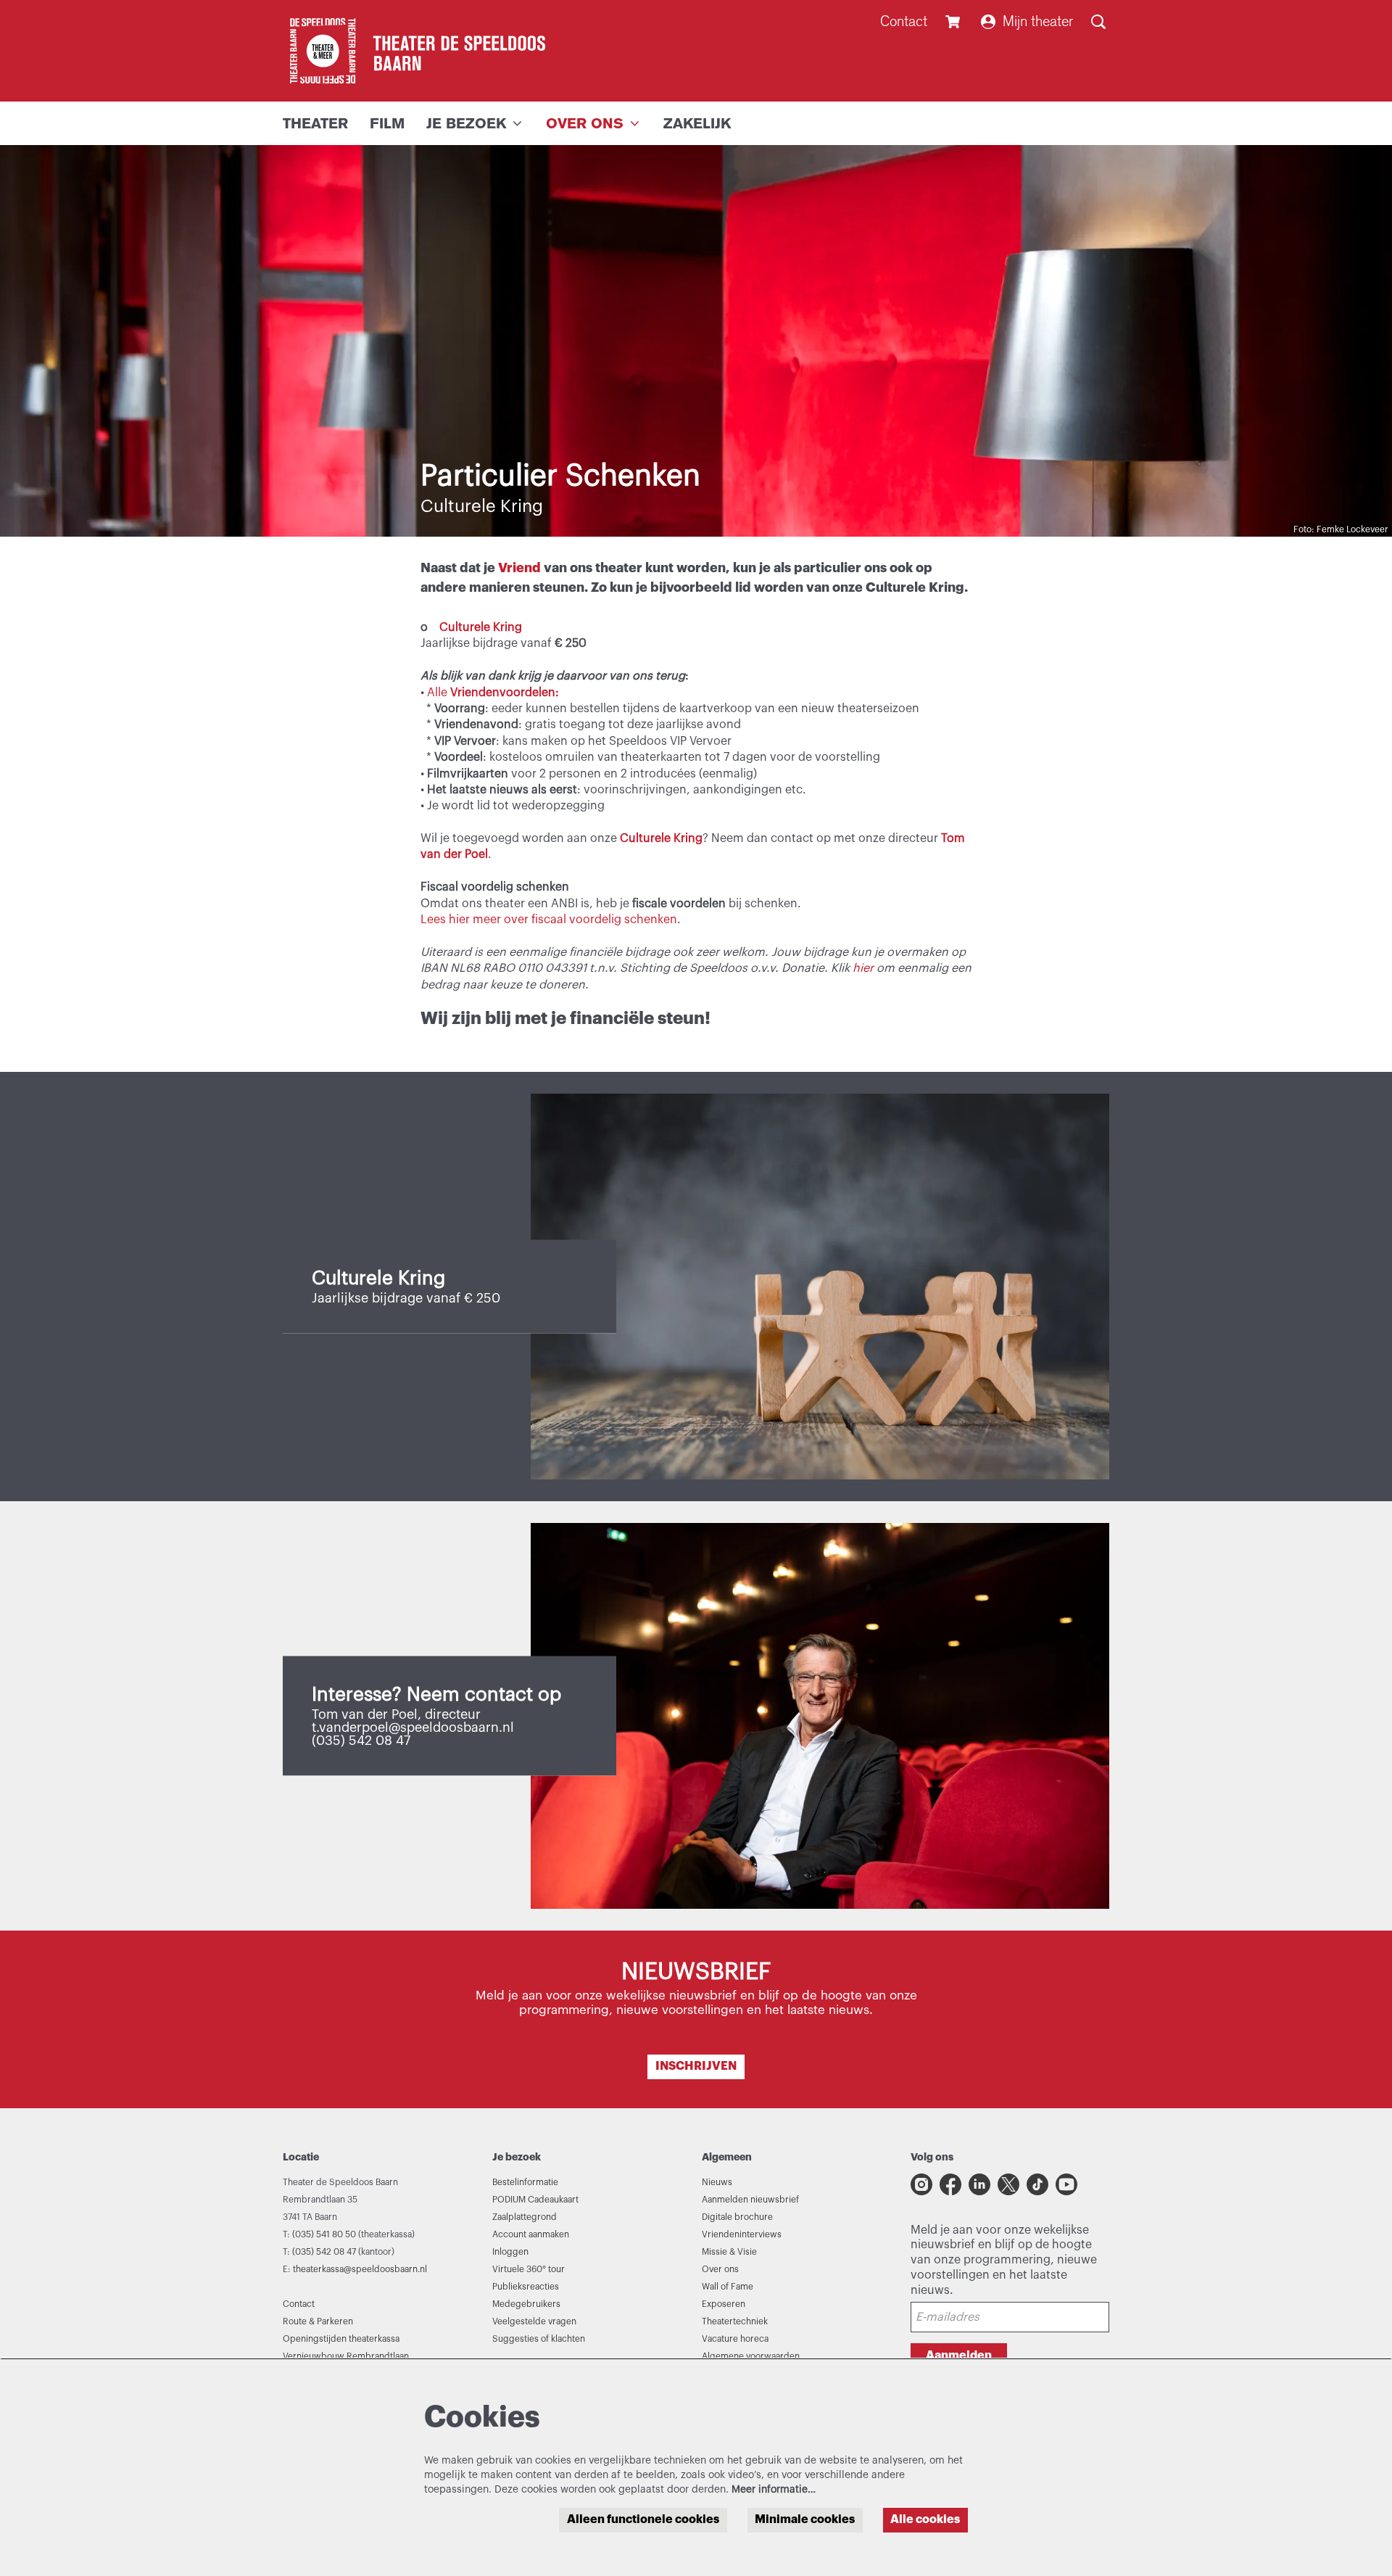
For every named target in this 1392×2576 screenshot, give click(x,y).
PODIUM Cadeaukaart (535, 2200)
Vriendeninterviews (742, 2234)
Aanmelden (959, 2356)
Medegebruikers (526, 2304)
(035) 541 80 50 (324, 2234)
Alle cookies (925, 2519)
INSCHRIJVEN (696, 2066)
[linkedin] (979, 2184)
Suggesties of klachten (539, 2339)
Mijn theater (1038, 21)
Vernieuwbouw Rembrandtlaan (346, 2356)
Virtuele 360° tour (529, 2269)
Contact (904, 21)
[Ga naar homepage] (414, 51)
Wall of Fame (728, 2287)
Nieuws (717, 2182)
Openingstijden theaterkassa (341, 2339)
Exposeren (724, 2304)
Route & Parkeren (318, 2321)
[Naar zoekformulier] (1098, 22)
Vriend (521, 568)
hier (863, 968)
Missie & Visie (729, 2252)
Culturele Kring (481, 627)
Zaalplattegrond (525, 2217)
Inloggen (510, 2252)
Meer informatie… (774, 2490)
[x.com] (1008, 2184)
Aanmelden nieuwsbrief (750, 2200)
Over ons (720, 2269)
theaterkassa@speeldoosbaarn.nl (360, 2269)
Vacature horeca (735, 2339)
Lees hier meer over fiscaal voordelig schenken (549, 920)
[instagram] (921, 2184)
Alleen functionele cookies (643, 2519)
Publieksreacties (526, 2287)
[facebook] (950, 2184)
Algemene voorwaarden (751, 2356)
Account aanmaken (531, 2234)
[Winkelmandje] (954, 22)
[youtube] (1066, 2184)
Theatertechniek (735, 2321)
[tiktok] (1037, 2184)
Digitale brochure (737, 2217)
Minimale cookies (805, 2519)
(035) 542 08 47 (324, 2252)
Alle (493, 693)
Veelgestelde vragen (534, 2321)
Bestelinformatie (525, 2182)
